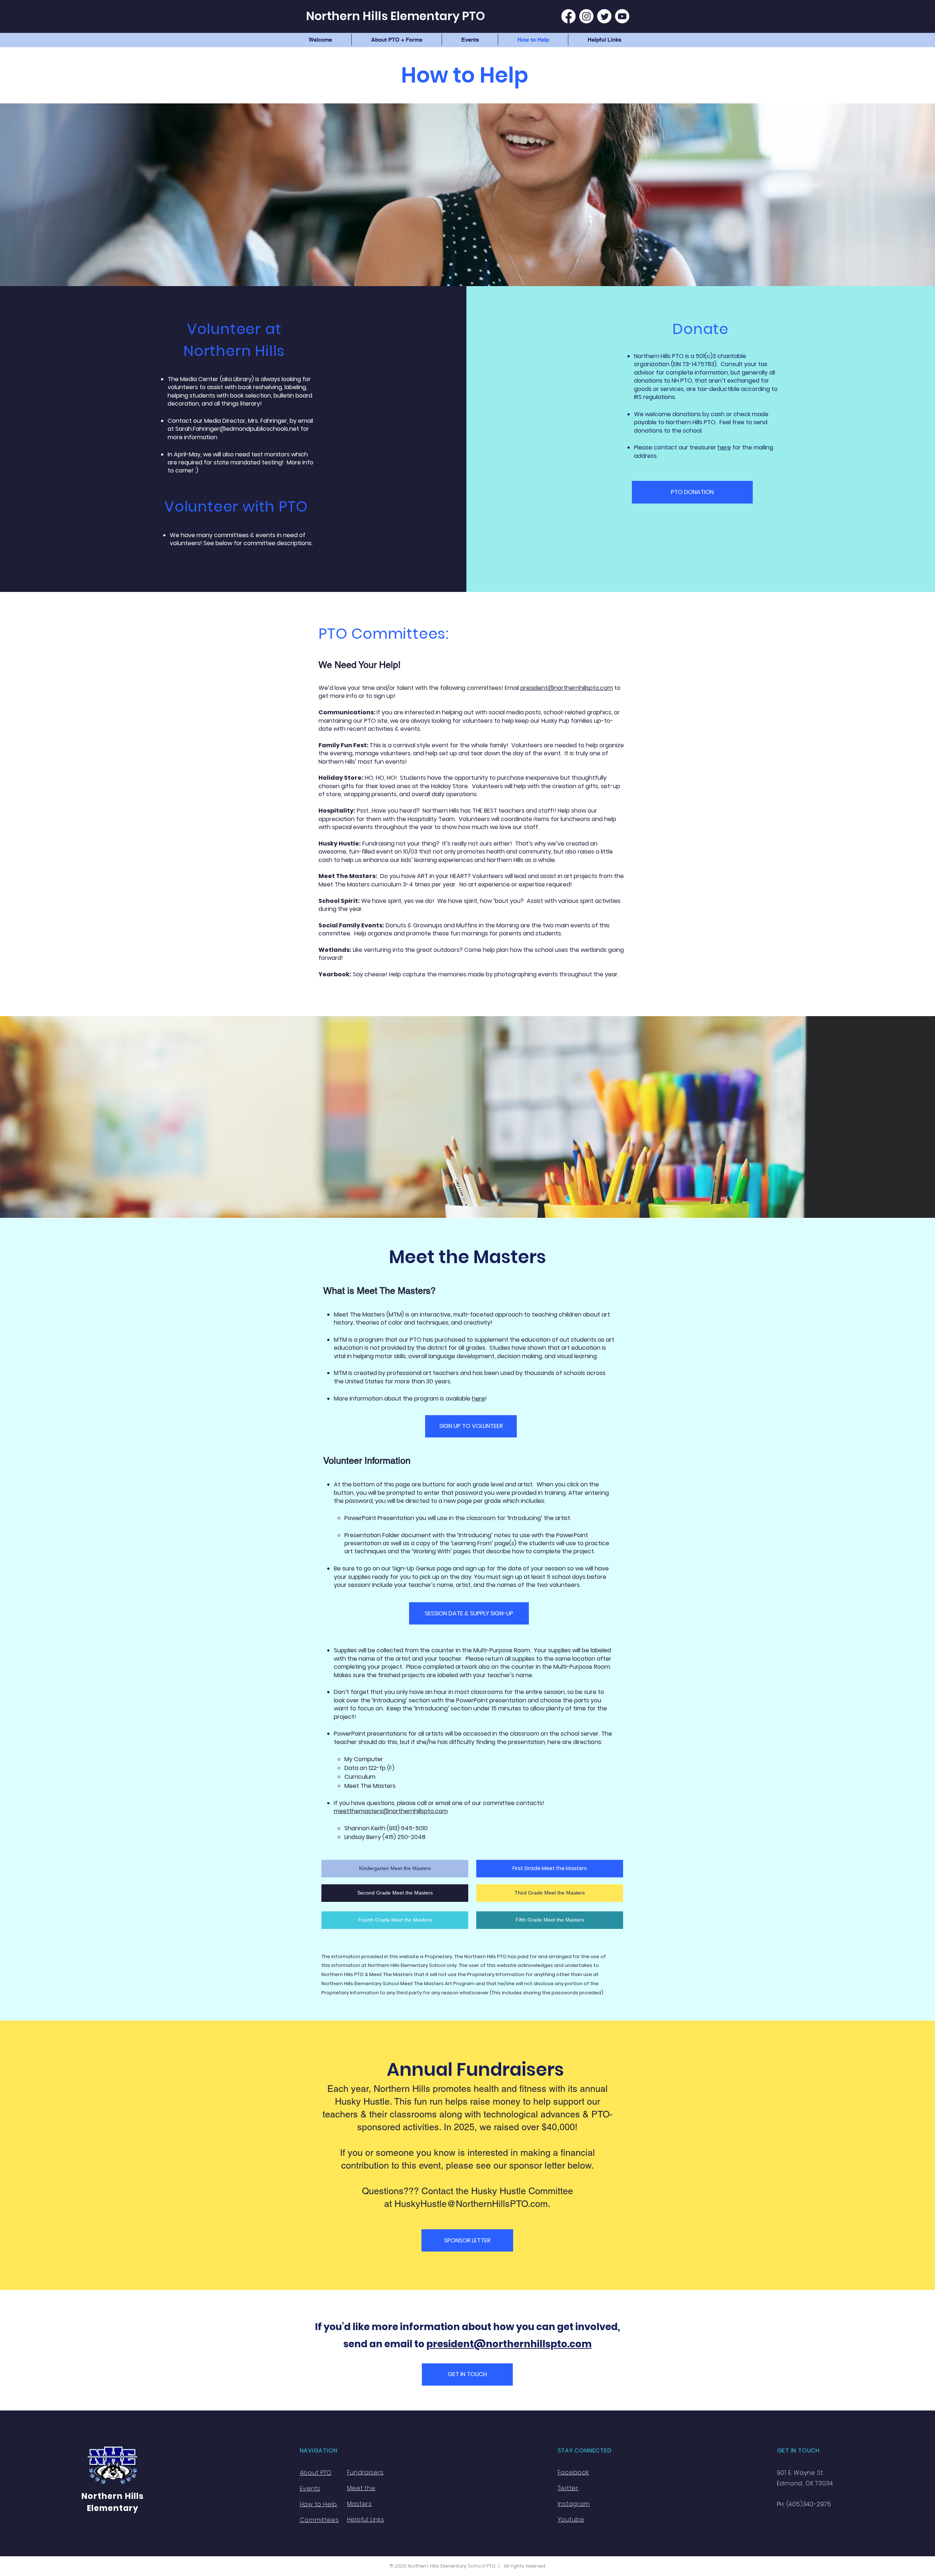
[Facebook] (568, 16)
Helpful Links (366, 2520)
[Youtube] (622, 16)
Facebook (573, 2472)
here (724, 447)
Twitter (568, 2488)
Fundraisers (365, 2472)
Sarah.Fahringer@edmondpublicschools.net (237, 429)
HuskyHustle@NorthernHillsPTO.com (471, 2204)
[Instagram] (586, 16)
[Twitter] (604, 16)
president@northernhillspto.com (567, 688)
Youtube (571, 2520)
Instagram (574, 2504)
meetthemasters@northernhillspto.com (391, 1811)
